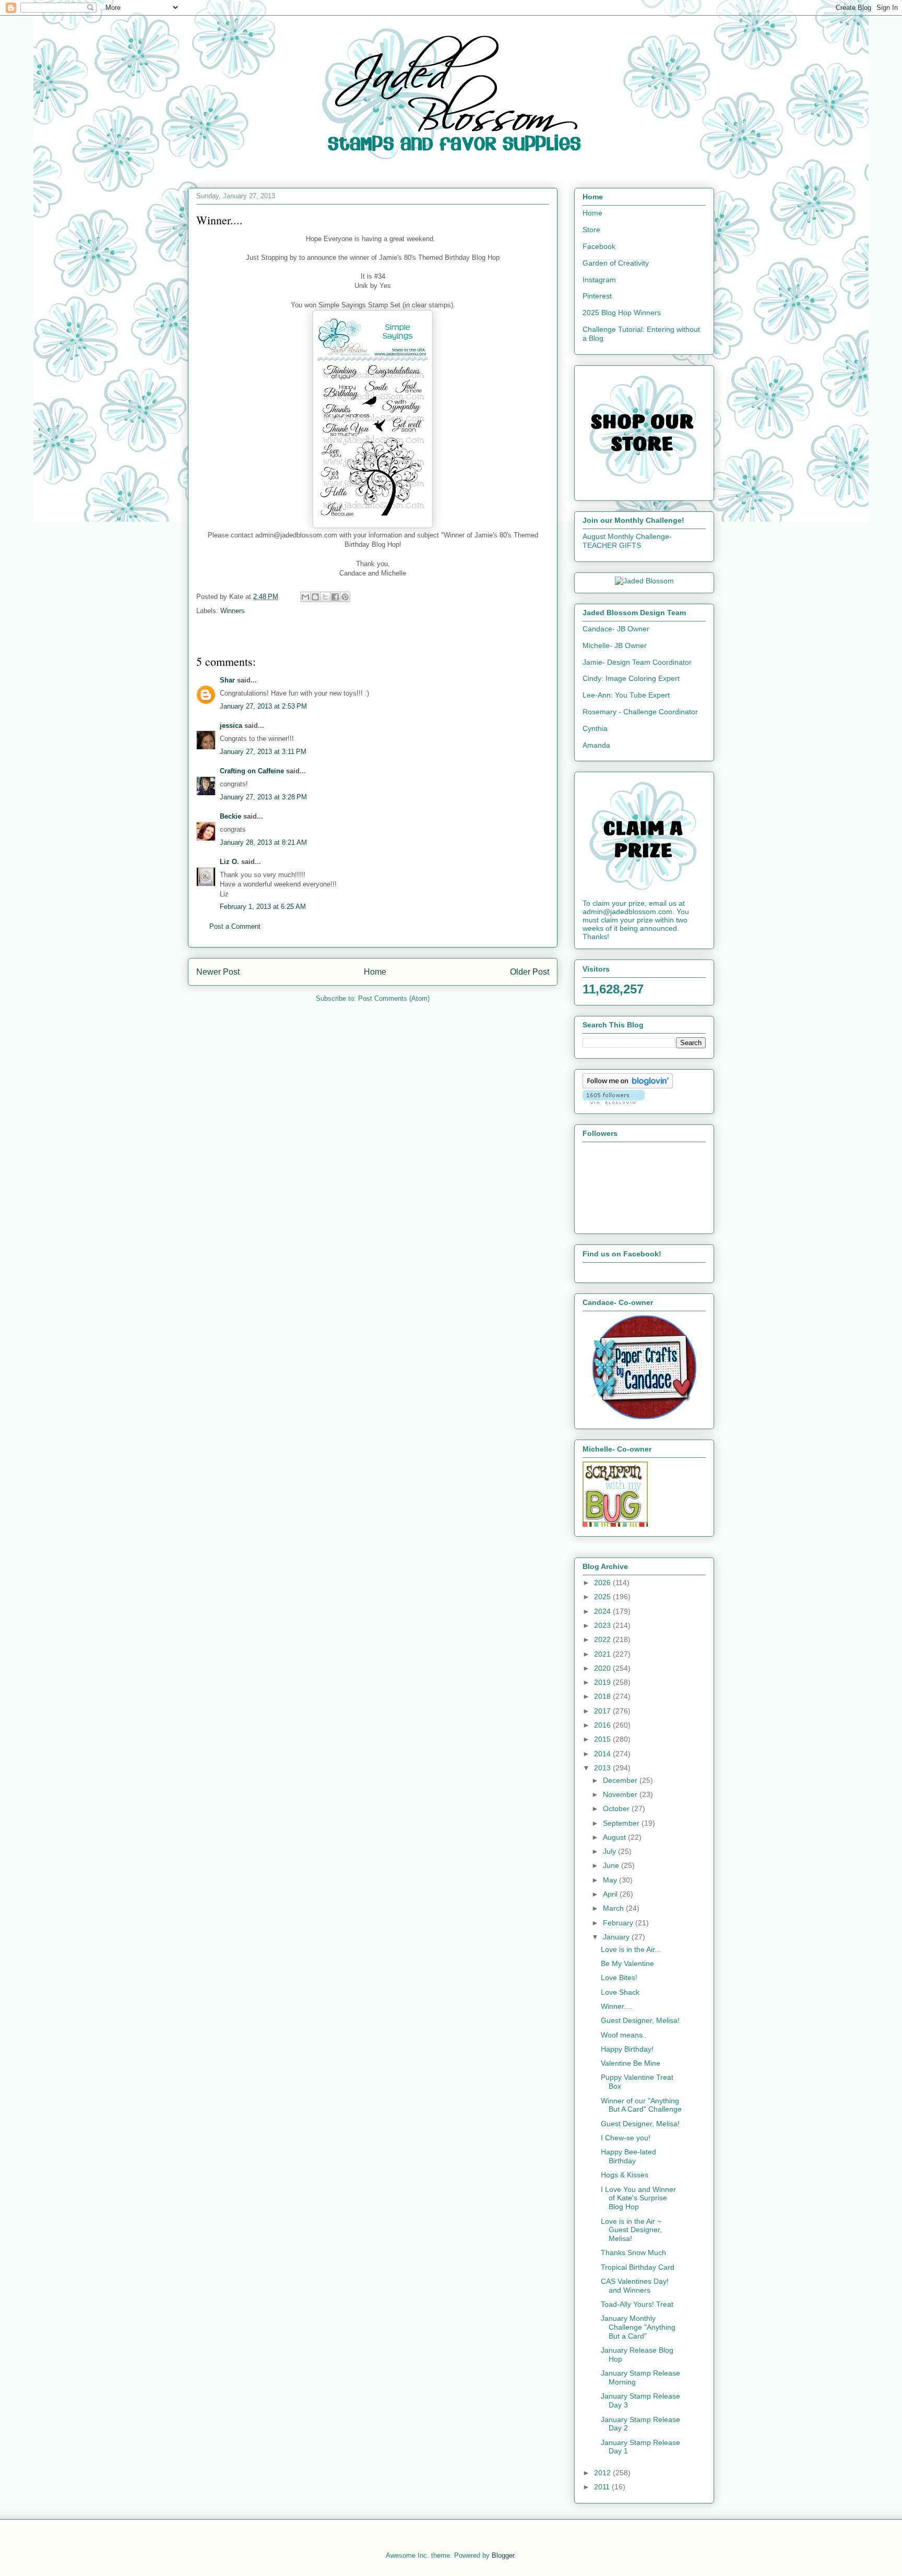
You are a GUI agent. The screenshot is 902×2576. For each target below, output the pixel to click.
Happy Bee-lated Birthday (628, 2156)
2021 (603, 1654)
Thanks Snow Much (633, 2252)
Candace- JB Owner (616, 629)
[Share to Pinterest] (345, 597)
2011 (603, 2487)
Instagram (599, 280)
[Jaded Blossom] (644, 581)
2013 (603, 1768)
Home (375, 972)
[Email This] (305, 597)
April (611, 1894)
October (617, 1808)
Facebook (599, 246)
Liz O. (229, 862)
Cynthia (595, 728)
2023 (603, 1625)
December (621, 1780)
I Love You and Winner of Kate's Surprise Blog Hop (638, 2198)
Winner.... (616, 2006)
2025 (603, 1597)
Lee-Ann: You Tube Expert (626, 695)
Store (591, 230)
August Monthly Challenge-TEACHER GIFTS (627, 541)
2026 (603, 1583)
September (622, 1823)
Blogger (503, 2555)
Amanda (596, 745)
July (610, 1851)
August (615, 1837)
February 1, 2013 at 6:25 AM (263, 907)
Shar (227, 680)
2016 (603, 1725)
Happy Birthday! (627, 2049)
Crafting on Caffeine (252, 771)
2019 (603, 1682)
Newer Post (218, 972)
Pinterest (597, 296)
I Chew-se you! (626, 2138)
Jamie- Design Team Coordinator (637, 662)
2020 (603, 1668)
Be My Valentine (627, 1963)
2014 (603, 1754)
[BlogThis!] (315, 597)
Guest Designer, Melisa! (640, 2020)
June (612, 1865)
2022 (603, 1639)
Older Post (530, 972)
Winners (233, 611)
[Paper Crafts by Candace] (644, 1417)
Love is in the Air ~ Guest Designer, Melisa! (631, 2230)
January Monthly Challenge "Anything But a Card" (638, 2327)
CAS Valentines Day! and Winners (635, 2286)
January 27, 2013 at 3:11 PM (263, 752)
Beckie (230, 816)
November (621, 1794)
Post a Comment (235, 926)
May (611, 1880)
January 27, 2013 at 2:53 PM (263, 706)
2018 (603, 1696)
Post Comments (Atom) (394, 998)
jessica (231, 726)
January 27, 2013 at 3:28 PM (263, 797)
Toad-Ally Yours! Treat (637, 2304)
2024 (603, 1611)
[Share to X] (325, 597)
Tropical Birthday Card (638, 2267)
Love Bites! (619, 1978)
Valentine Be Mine (631, 2063)
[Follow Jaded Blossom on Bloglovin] (628, 1086)
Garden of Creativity (616, 263)
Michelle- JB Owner (615, 645)
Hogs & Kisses (625, 2175)
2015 (603, 1739)
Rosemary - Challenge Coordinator (640, 712)
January (617, 1937)
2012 (603, 2473)
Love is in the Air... (631, 1949)
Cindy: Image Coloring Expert (631, 678)
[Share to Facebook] (335, 597)
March (614, 1908)
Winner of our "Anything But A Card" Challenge (641, 2105)
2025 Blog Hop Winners (622, 313)
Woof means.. (624, 2035)
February (619, 1923)
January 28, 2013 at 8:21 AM (263, 842)
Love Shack (620, 1992)
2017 (603, 1711)
